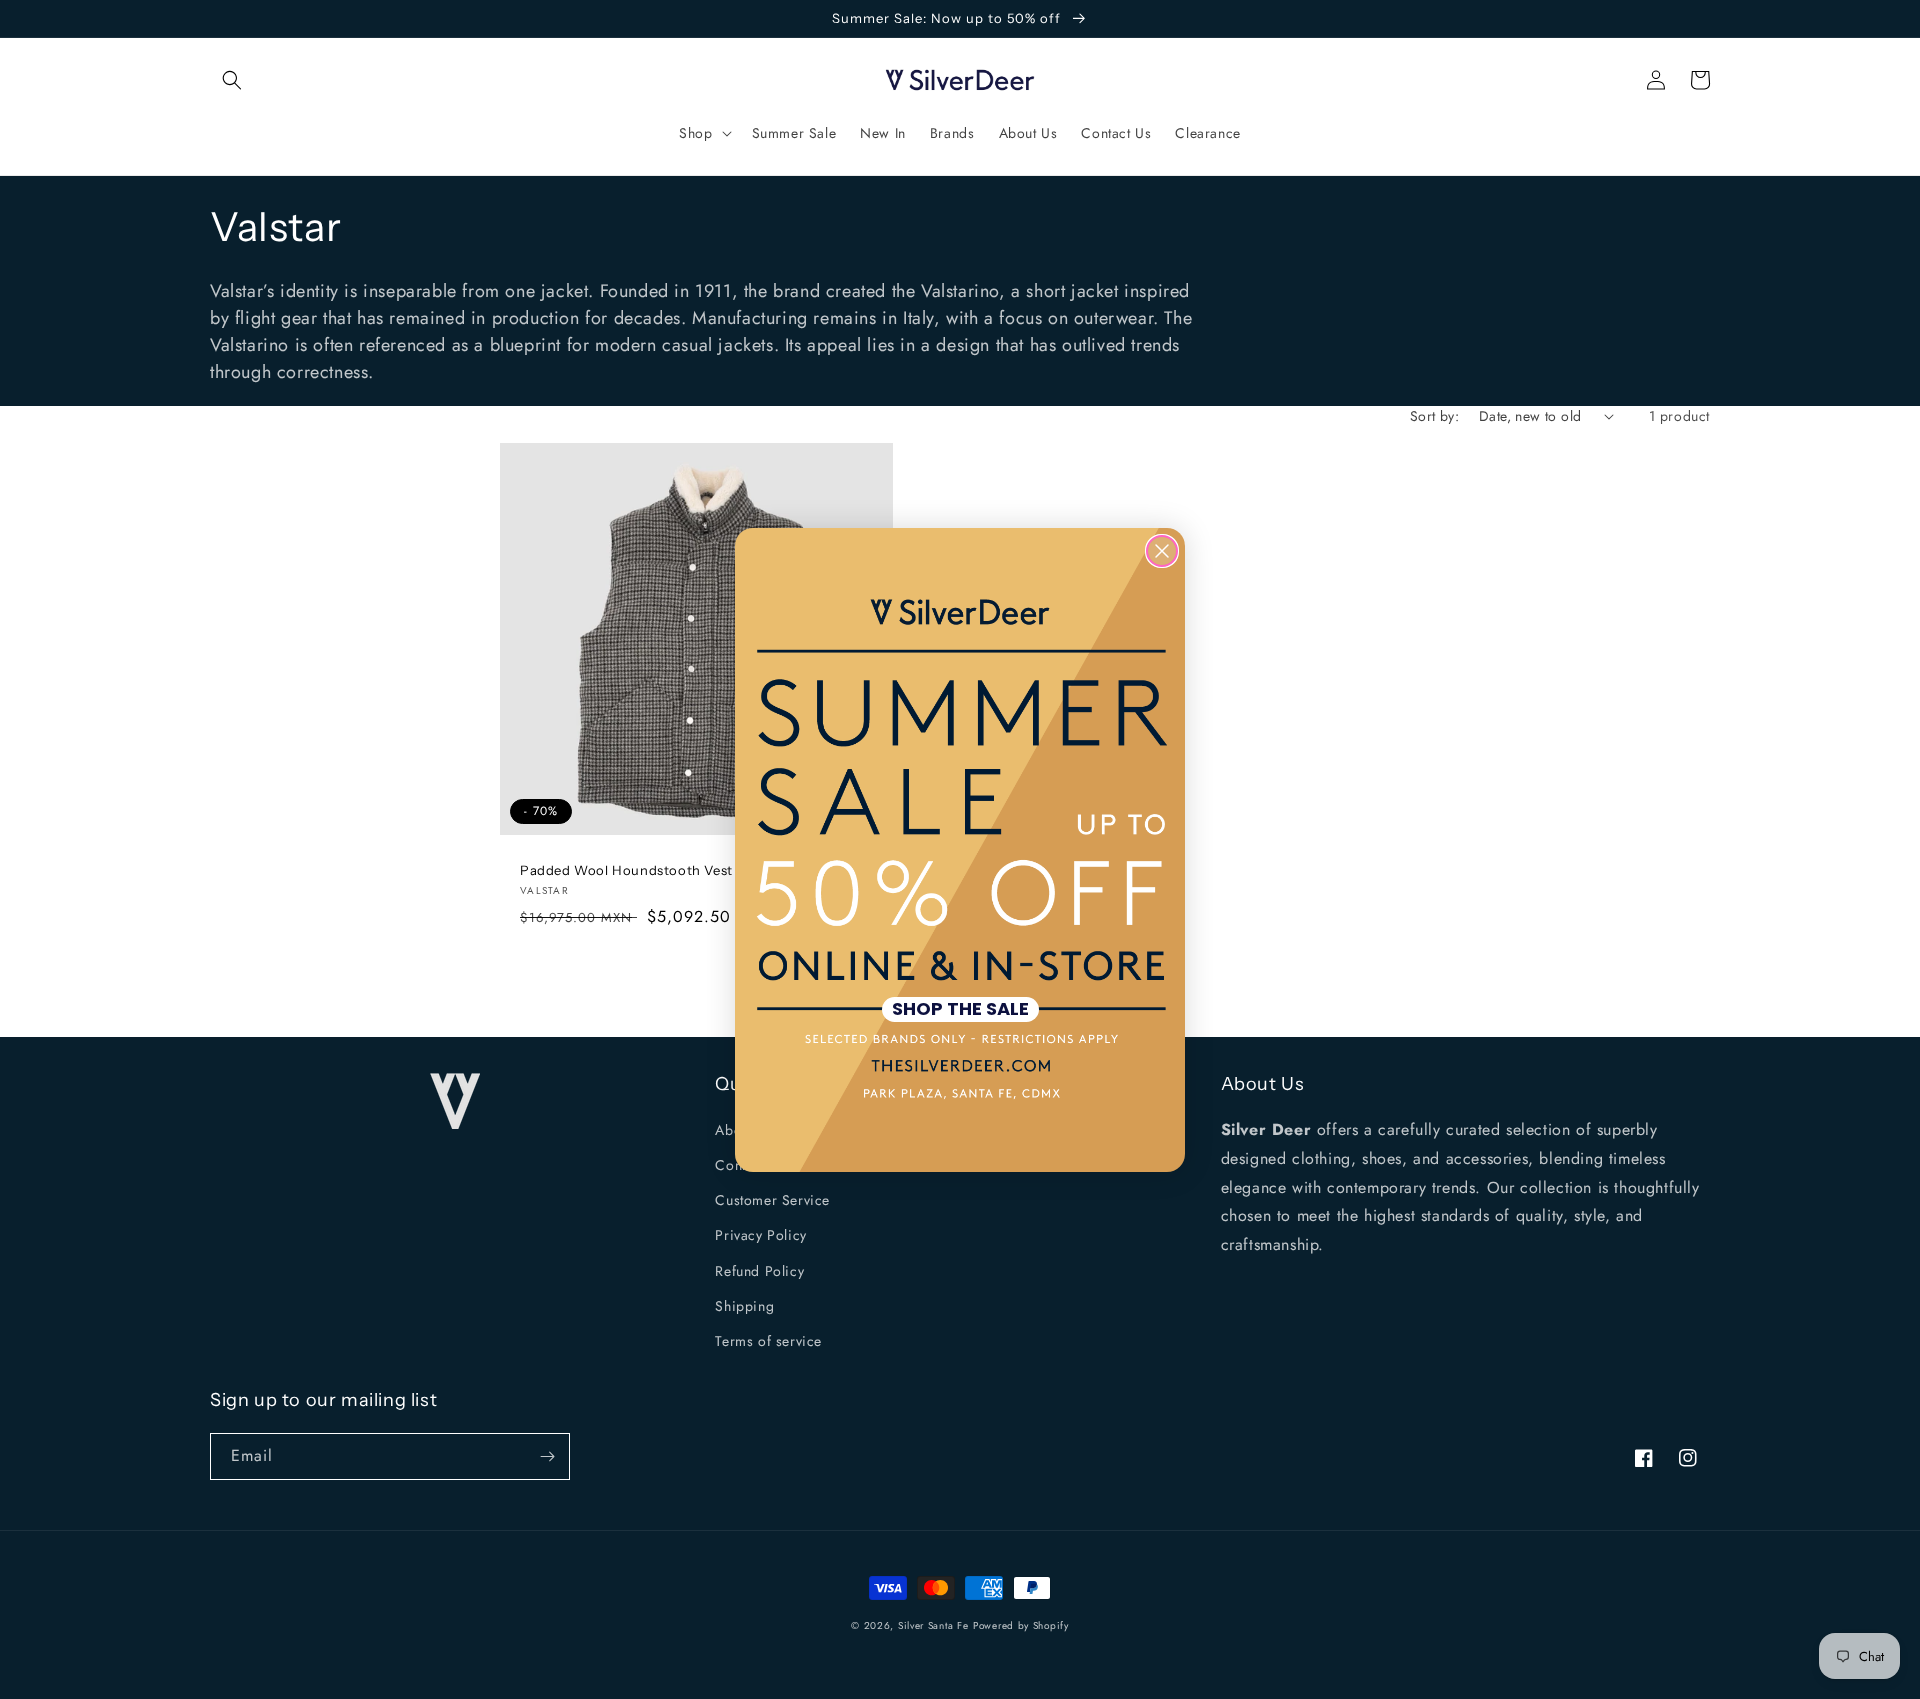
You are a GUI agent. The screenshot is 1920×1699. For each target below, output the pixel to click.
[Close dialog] (1162, 551)
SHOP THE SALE (960, 1009)
